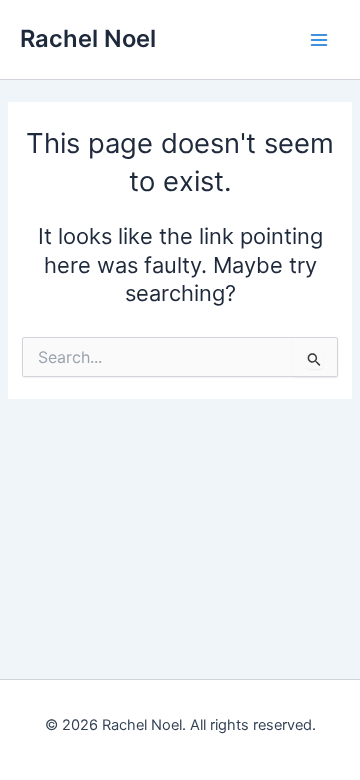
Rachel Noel (88, 38)
